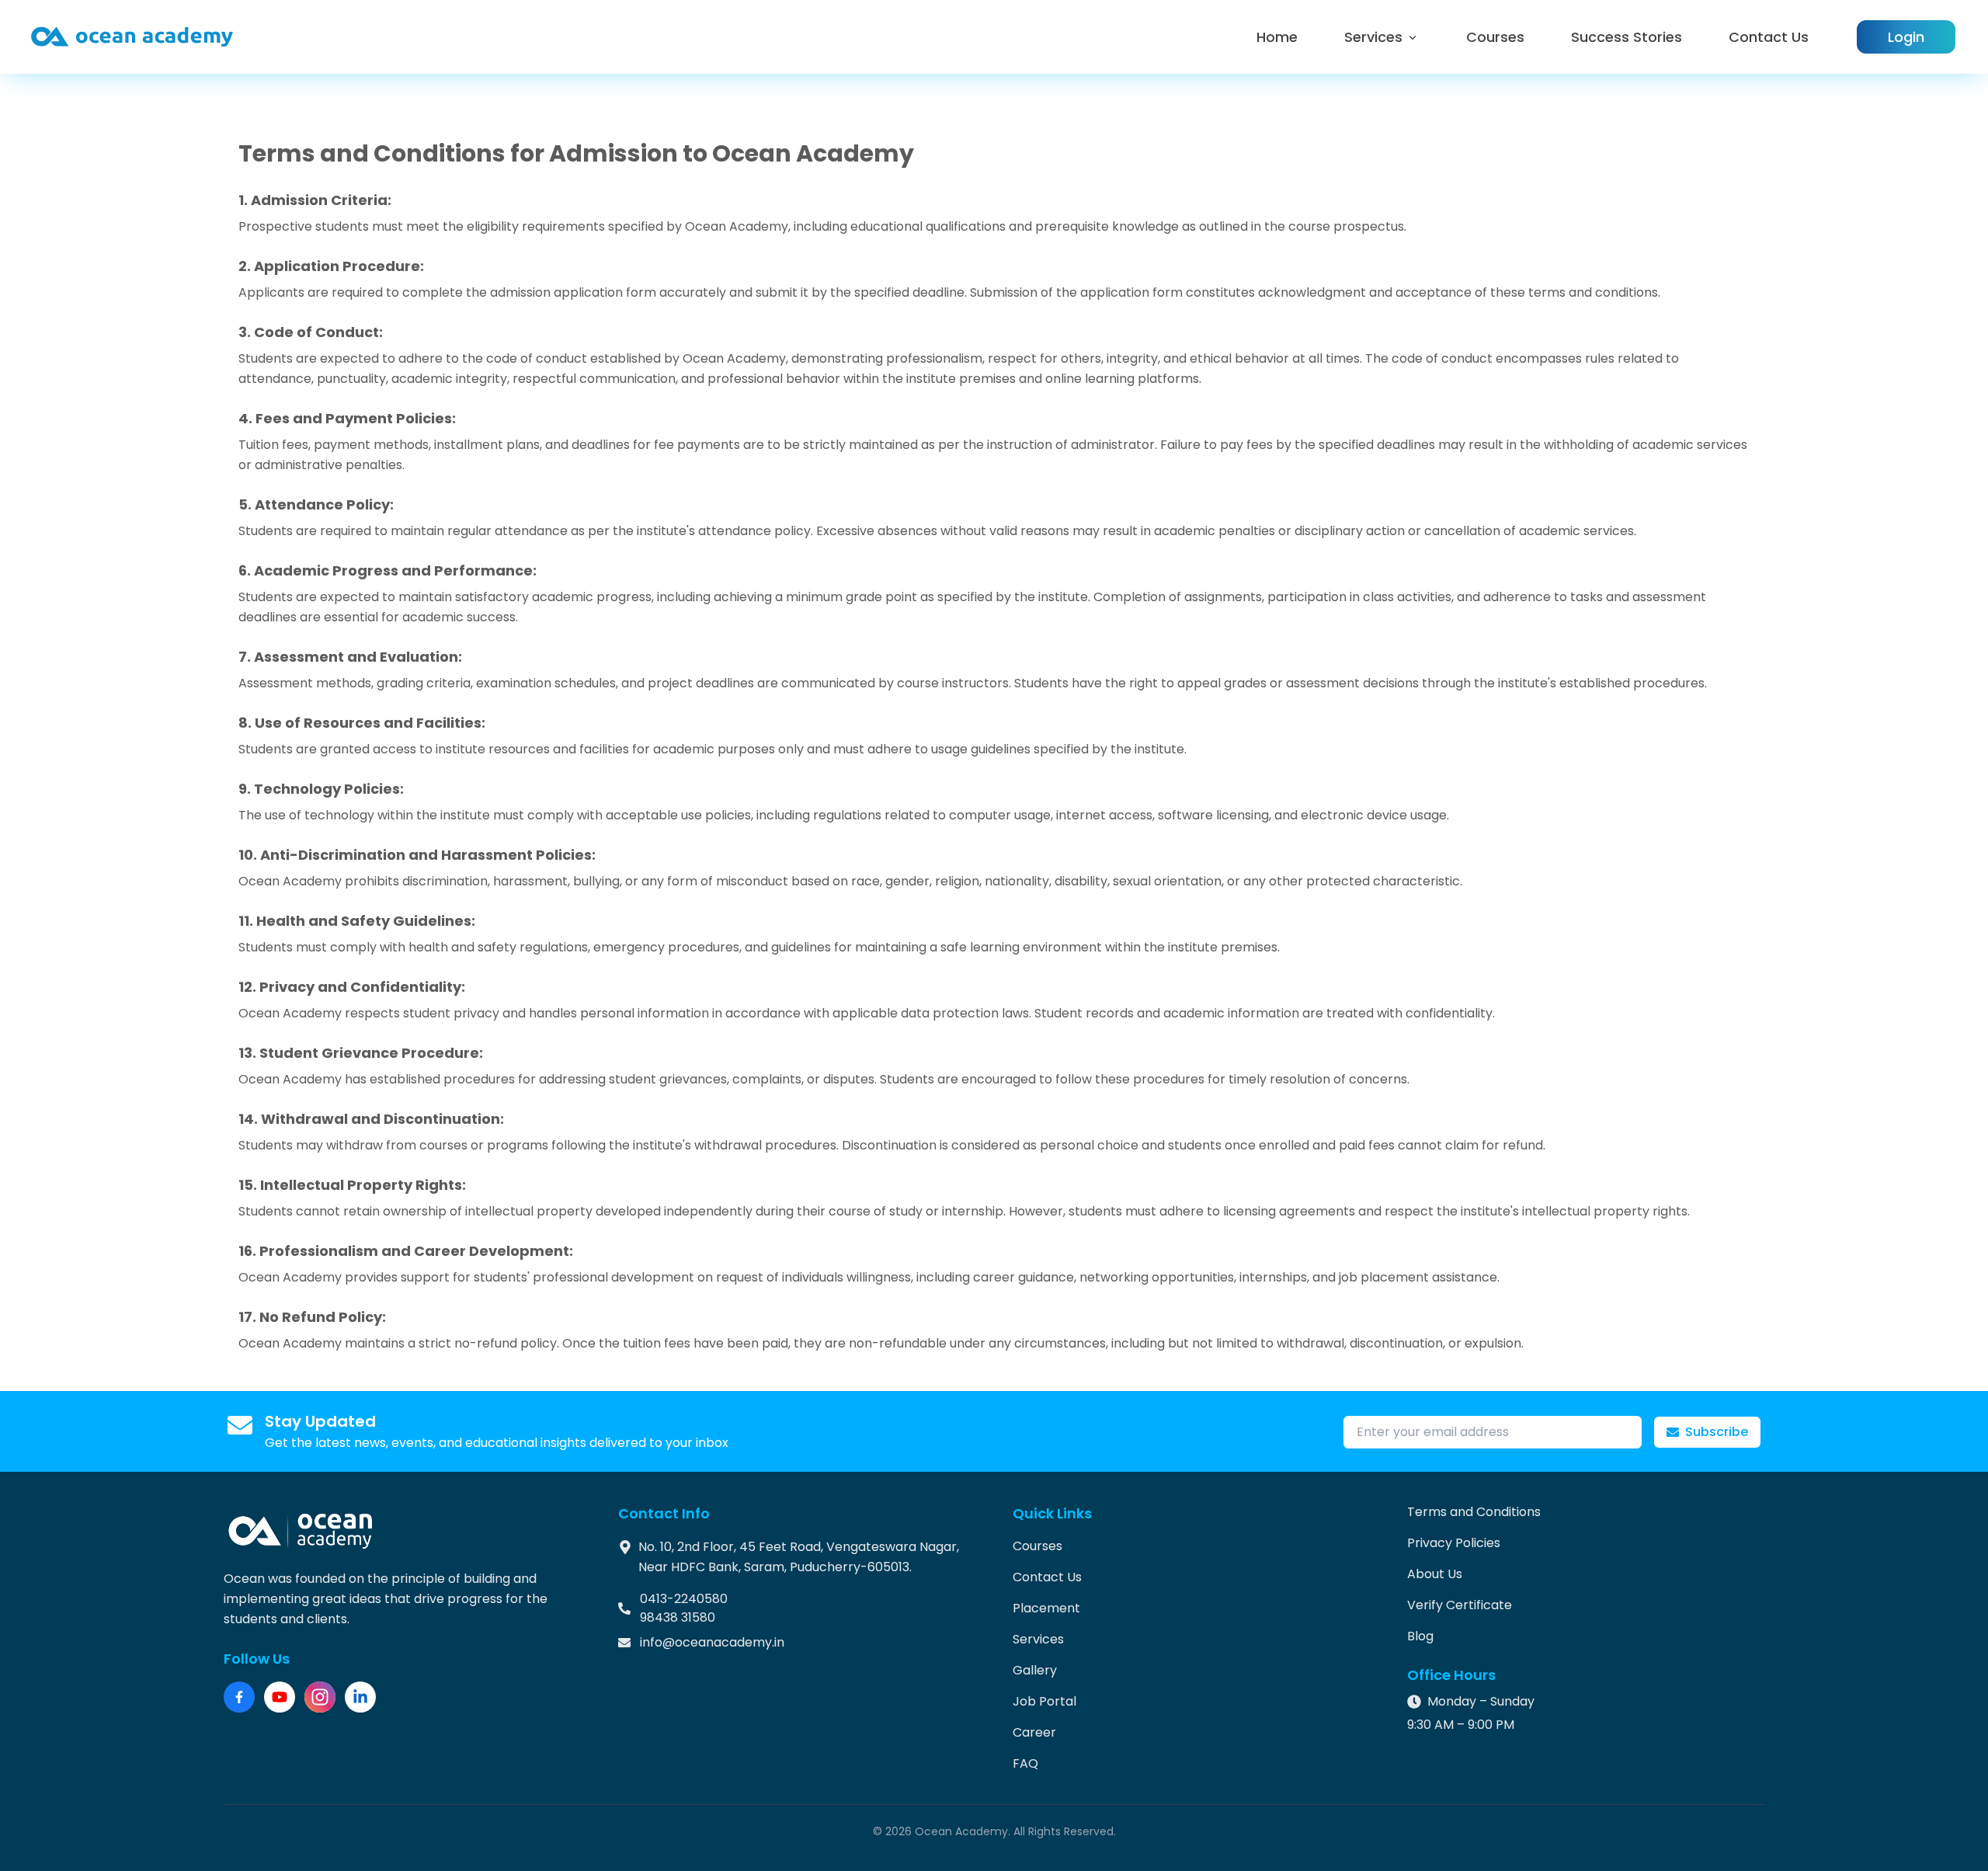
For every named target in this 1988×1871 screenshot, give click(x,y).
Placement (1046, 1608)
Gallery (1035, 1670)
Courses (1495, 37)
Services (1373, 37)
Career (1034, 1732)
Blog (1420, 1636)
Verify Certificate (1460, 1605)
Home (1277, 37)
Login (1906, 37)
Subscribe (1717, 1432)
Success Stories (1627, 37)
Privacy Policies (1454, 1543)
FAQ (1025, 1763)
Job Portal (1044, 1701)
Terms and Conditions (1474, 1512)
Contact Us (1769, 37)
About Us (1435, 1574)
